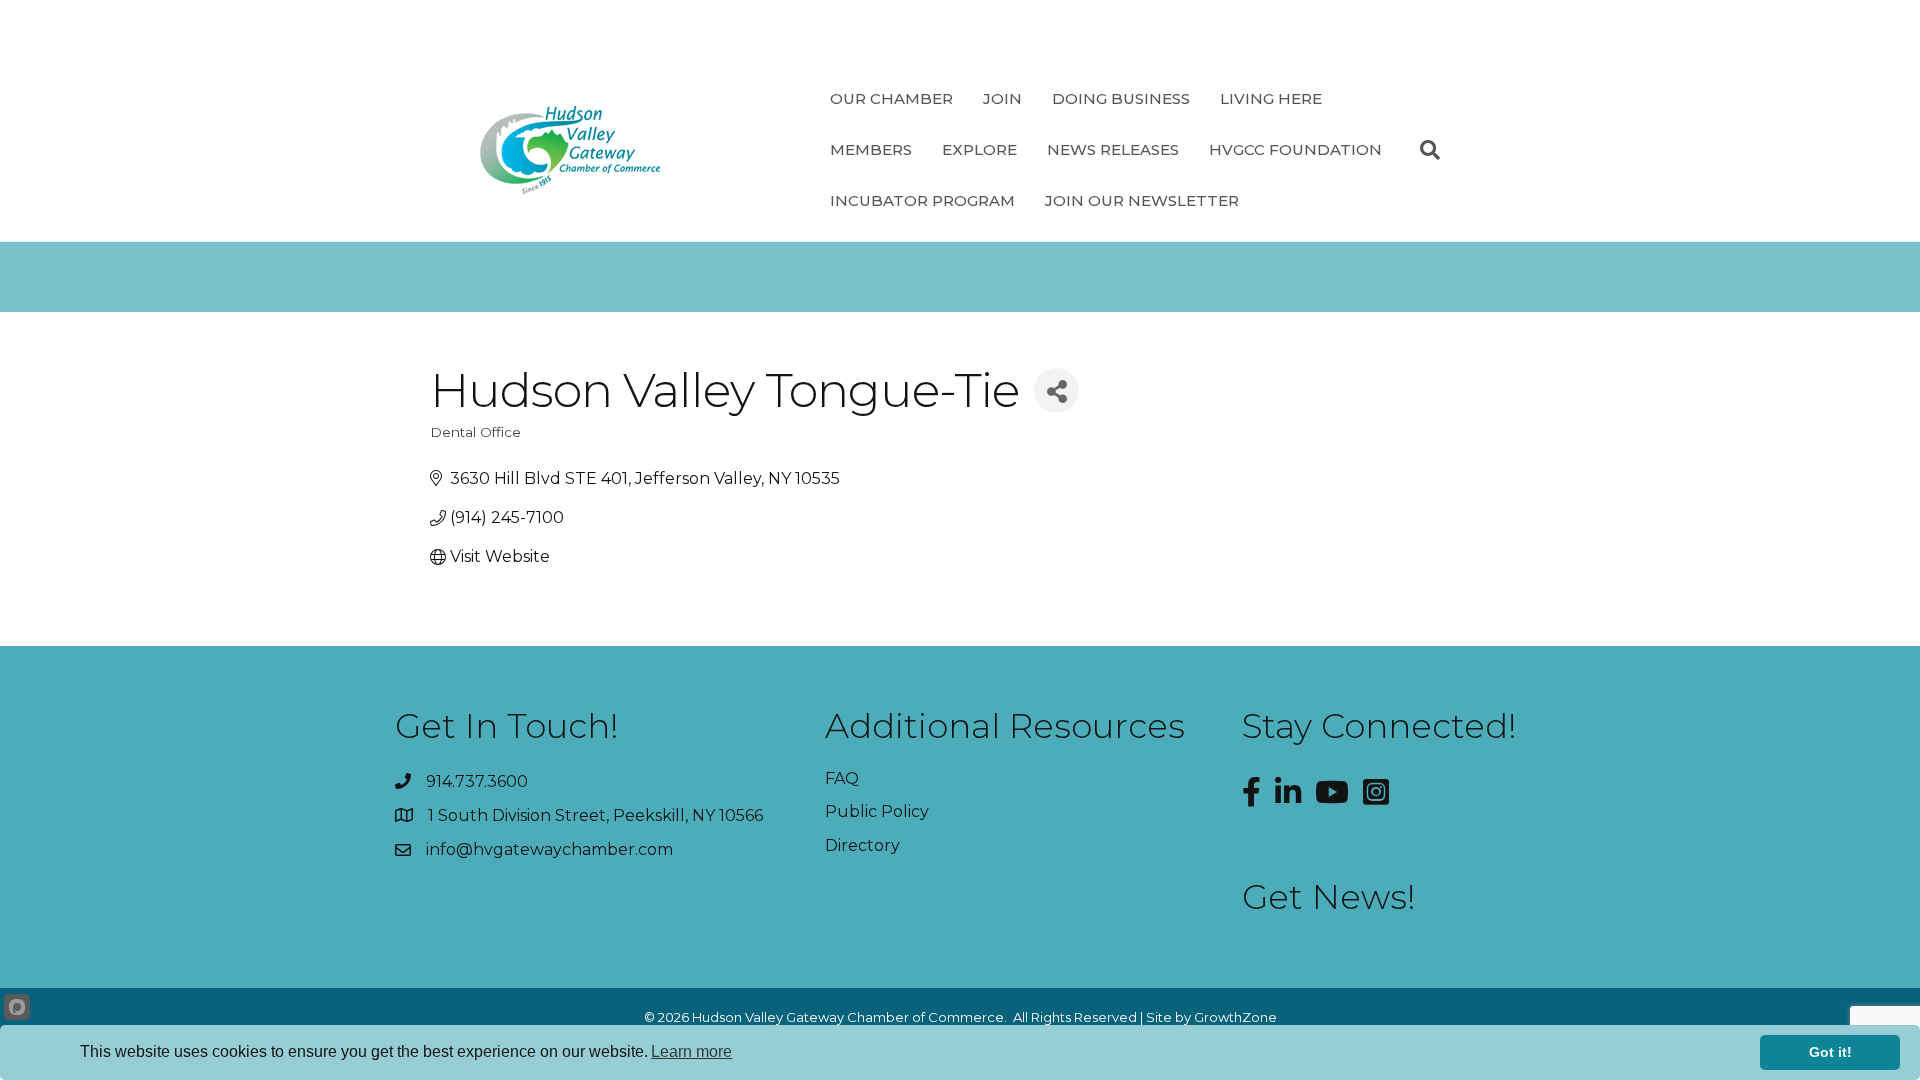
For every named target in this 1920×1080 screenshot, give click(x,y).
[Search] (1422, 150)
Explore (979, 149)
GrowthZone (1235, 1017)
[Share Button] (1056, 390)
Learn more (691, 1051)
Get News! (1329, 897)
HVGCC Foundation (1295, 149)
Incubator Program (922, 200)
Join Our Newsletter (1142, 200)
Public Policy (877, 811)
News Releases (1113, 149)
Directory (862, 845)
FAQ (842, 778)
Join (1002, 98)
